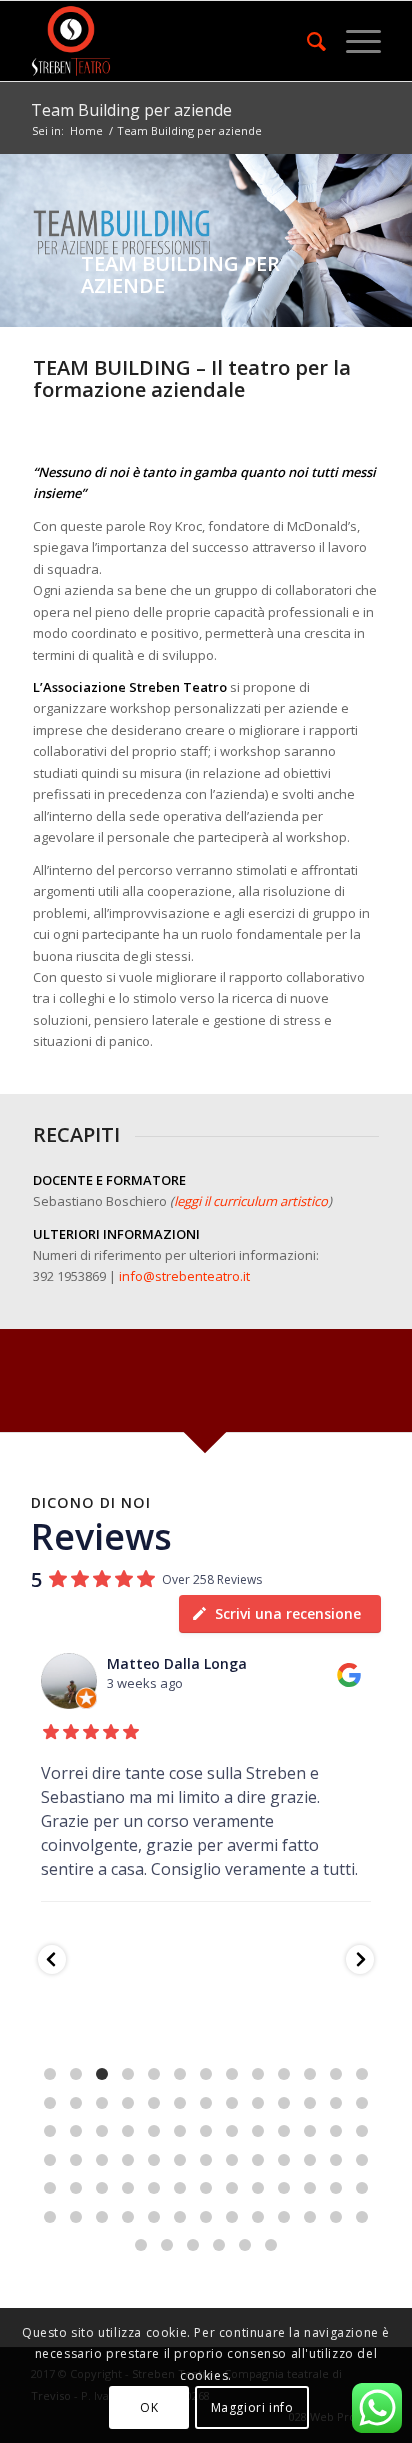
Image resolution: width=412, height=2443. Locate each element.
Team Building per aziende (131, 110)
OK (149, 2407)
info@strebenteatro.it (184, 1276)
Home (86, 130)
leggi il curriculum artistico (251, 1201)
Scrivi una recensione (288, 1613)
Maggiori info (252, 2407)
